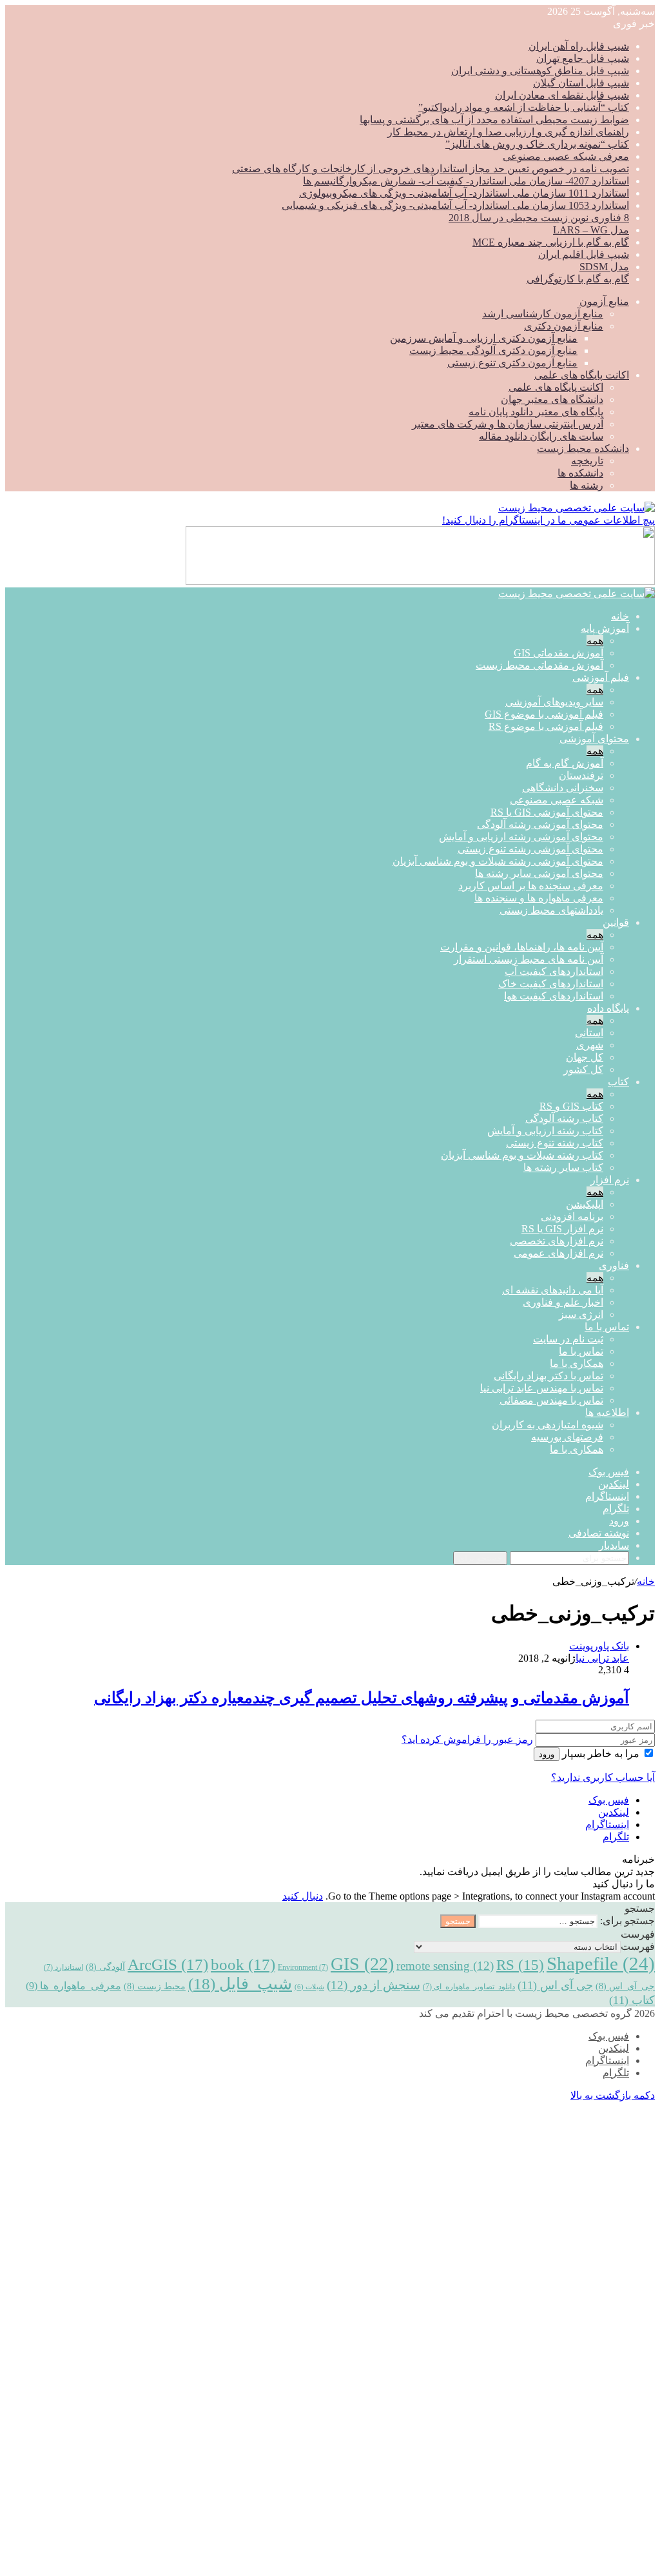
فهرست (638, 1946)
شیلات (309, 1987)
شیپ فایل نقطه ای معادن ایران (562, 95)
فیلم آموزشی (601, 677)
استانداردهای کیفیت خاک (551, 984)
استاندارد (63, 1967)
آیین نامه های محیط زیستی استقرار (529, 959)
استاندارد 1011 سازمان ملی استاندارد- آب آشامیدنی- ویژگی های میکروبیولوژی (464, 193)
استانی (589, 1033)
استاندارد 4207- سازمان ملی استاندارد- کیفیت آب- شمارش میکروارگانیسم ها (466, 181)
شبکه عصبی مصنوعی (557, 800)
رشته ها (587, 485)
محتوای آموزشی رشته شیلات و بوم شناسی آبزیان (498, 861)
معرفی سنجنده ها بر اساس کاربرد (531, 886)
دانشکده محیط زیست (583, 448)
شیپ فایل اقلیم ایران (584, 254)
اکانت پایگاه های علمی (582, 375)
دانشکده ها (580, 473)
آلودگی (105, 1967)
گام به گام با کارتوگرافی (578, 279)
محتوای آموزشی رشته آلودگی (540, 824)
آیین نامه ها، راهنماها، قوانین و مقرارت (522, 947)
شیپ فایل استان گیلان (581, 83)
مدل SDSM (604, 267)
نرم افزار (610, 1180)
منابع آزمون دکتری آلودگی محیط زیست (493, 350)
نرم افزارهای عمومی (558, 1253)
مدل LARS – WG (591, 230)
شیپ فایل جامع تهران (583, 58)
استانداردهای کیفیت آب (554, 971)
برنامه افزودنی (572, 1216)
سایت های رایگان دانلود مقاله (541, 436)
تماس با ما (607, 1327)
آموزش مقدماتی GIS (558, 653)
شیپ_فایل (240, 1983)
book (243, 1964)
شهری (590, 1045)
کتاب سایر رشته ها (563, 1167)
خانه (620, 616)
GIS (362, 1964)
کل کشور (583, 1069)
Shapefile (601, 1963)
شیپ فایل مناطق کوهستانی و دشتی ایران (540, 71)
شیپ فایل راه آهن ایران (579, 46)
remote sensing (445, 1966)
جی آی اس (555, 1985)
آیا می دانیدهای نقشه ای (553, 1290)
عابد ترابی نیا (602, 1658)
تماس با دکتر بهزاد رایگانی (548, 1376)
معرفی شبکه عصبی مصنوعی (566, 156)
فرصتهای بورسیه (567, 1437)
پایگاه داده (608, 1008)
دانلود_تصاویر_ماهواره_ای (469, 1987)
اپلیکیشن (585, 1204)
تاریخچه (587, 461)
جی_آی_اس (625, 1986)
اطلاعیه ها (607, 1412)
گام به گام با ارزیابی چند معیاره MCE (551, 242)
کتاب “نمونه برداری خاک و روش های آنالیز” (537, 144)
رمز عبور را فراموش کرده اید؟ (467, 1739)
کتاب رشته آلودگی (564, 1118)
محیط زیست (155, 1986)
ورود (547, 1754)
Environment (303, 1967)
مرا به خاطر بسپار (601, 1754)
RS (520, 1965)
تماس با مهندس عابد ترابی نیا (542, 1388)
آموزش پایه (605, 628)
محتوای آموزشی (594, 739)
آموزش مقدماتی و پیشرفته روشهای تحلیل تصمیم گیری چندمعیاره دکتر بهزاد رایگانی (362, 1698)
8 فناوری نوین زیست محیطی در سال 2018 (539, 218)
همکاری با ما (577, 1363)
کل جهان (585, 1057)
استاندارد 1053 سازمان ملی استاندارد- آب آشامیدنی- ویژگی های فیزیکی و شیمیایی (455, 205)
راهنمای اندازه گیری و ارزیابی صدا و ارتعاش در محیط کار (508, 132)
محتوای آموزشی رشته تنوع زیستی (530, 849)
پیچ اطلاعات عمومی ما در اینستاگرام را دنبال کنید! (548, 520)
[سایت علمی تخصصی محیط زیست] (577, 508)
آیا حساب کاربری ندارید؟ (603, 1777)
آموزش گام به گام (565, 763)
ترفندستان (581, 775)
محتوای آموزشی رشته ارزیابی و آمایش (521, 837)
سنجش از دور (374, 1985)
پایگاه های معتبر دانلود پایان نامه (536, 412)
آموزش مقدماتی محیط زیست (539, 665)
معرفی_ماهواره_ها (73, 1986)
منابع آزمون (604, 301)
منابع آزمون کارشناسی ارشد (543, 314)
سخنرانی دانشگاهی (563, 788)
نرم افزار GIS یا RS (562, 1229)
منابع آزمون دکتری (564, 326)
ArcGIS (168, 1964)
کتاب (618, 1082)
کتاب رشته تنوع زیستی (555, 1143)
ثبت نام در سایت (568, 1339)
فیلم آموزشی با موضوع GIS (544, 714)
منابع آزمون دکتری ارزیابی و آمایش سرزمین (484, 338)
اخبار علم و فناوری (563, 1302)
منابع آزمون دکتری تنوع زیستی (512, 363)
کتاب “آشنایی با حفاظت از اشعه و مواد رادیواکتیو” (524, 107)
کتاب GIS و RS (571, 1106)
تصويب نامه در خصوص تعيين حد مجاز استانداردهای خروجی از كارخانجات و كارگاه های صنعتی (431, 169)
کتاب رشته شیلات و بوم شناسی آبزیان (522, 1155)
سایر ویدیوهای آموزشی (554, 702)
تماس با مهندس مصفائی (551, 1400)
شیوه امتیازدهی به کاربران (548, 1425)
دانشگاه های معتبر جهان (552, 399)
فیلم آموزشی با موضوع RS (546, 726)
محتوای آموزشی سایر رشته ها (539, 873)
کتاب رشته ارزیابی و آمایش (545, 1131)
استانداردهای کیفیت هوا (554, 996)
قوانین (616, 922)
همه (595, 641)
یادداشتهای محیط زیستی (551, 910)
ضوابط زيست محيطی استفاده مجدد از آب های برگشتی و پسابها (494, 120)
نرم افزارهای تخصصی (557, 1241)
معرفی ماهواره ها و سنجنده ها (539, 898)
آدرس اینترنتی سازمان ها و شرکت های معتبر (508, 424)
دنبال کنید (303, 1896)
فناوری (614, 1265)
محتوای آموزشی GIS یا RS (547, 812)
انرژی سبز (581, 1314)
